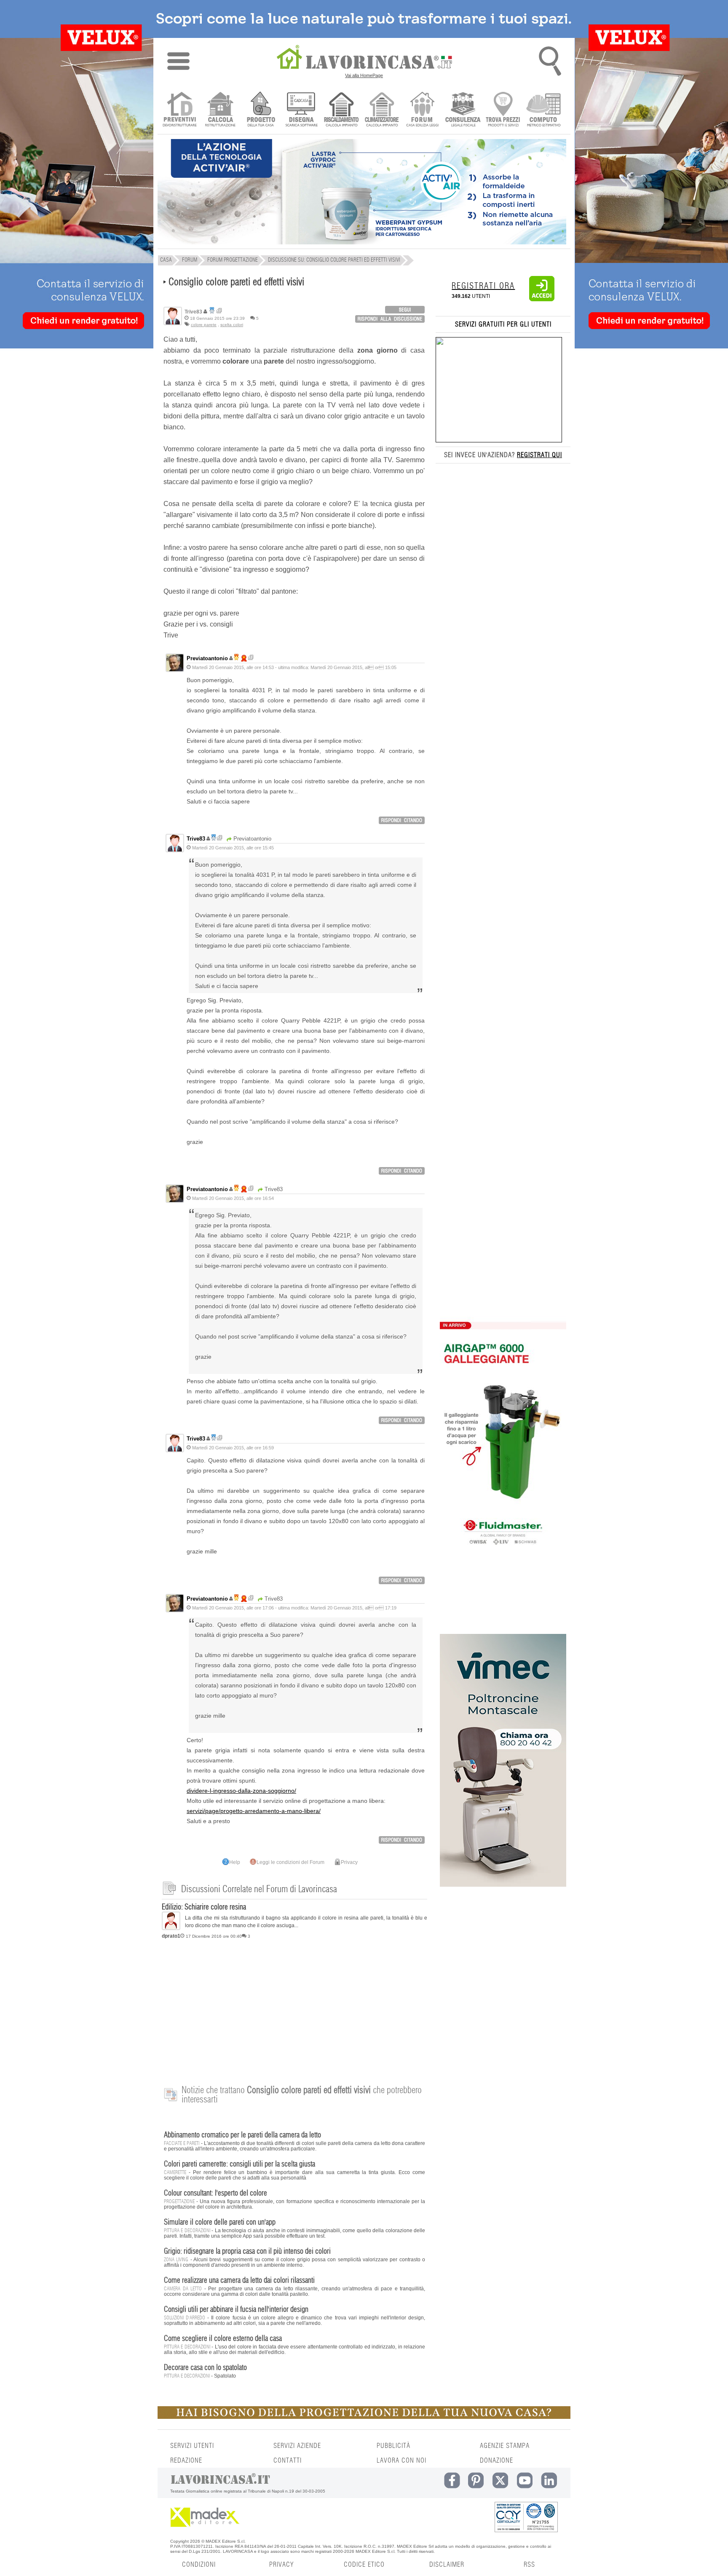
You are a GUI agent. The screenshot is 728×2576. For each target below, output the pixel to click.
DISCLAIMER (447, 2565)
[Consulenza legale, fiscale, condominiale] (463, 110)
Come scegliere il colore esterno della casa (223, 2339)
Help (235, 1862)
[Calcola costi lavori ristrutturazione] (220, 110)
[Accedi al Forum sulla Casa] (422, 110)
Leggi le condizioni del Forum (290, 1862)
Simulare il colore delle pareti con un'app (220, 2223)
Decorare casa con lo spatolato (205, 2368)
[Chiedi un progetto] (261, 110)
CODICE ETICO (364, 2565)
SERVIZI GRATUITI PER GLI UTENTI (503, 324)
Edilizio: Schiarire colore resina (204, 1907)
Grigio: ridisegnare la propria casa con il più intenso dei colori (247, 2252)
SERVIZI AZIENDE (297, 2446)
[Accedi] (542, 300)
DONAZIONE (496, 2461)
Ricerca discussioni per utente (219, 311)
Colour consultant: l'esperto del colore (215, 2193)
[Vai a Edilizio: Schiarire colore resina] (171, 1928)
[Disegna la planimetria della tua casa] (301, 110)
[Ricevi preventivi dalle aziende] (180, 110)
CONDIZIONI (199, 2565)
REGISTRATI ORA (483, 286)
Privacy (349, 1862)
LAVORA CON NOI (401, 2461)
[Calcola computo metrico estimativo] (544, 110)
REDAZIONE (186, 2461)
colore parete (204, 325)
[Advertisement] (294, 2008)
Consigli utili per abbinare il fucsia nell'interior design (236, 2310)
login (405, 310)
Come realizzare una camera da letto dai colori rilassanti (239, 2281)
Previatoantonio (207, 658)
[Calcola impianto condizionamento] (382, 110)
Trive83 (196, 839)
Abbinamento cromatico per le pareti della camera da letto (242, 2135)
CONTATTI (288, 2461)
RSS (529, 2565)
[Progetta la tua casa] (364, 2417)
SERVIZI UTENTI (192, 2446)
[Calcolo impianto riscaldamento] (341, 110)
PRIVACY (281, 2565)
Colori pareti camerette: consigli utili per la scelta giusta (240, 2164)
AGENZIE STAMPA (505, 2446)
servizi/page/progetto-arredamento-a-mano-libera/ (254, 1811)
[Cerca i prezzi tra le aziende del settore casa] (503, 110)
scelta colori (232, 325)
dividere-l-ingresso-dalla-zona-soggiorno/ (241, 1791)
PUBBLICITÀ (393, 2446)
